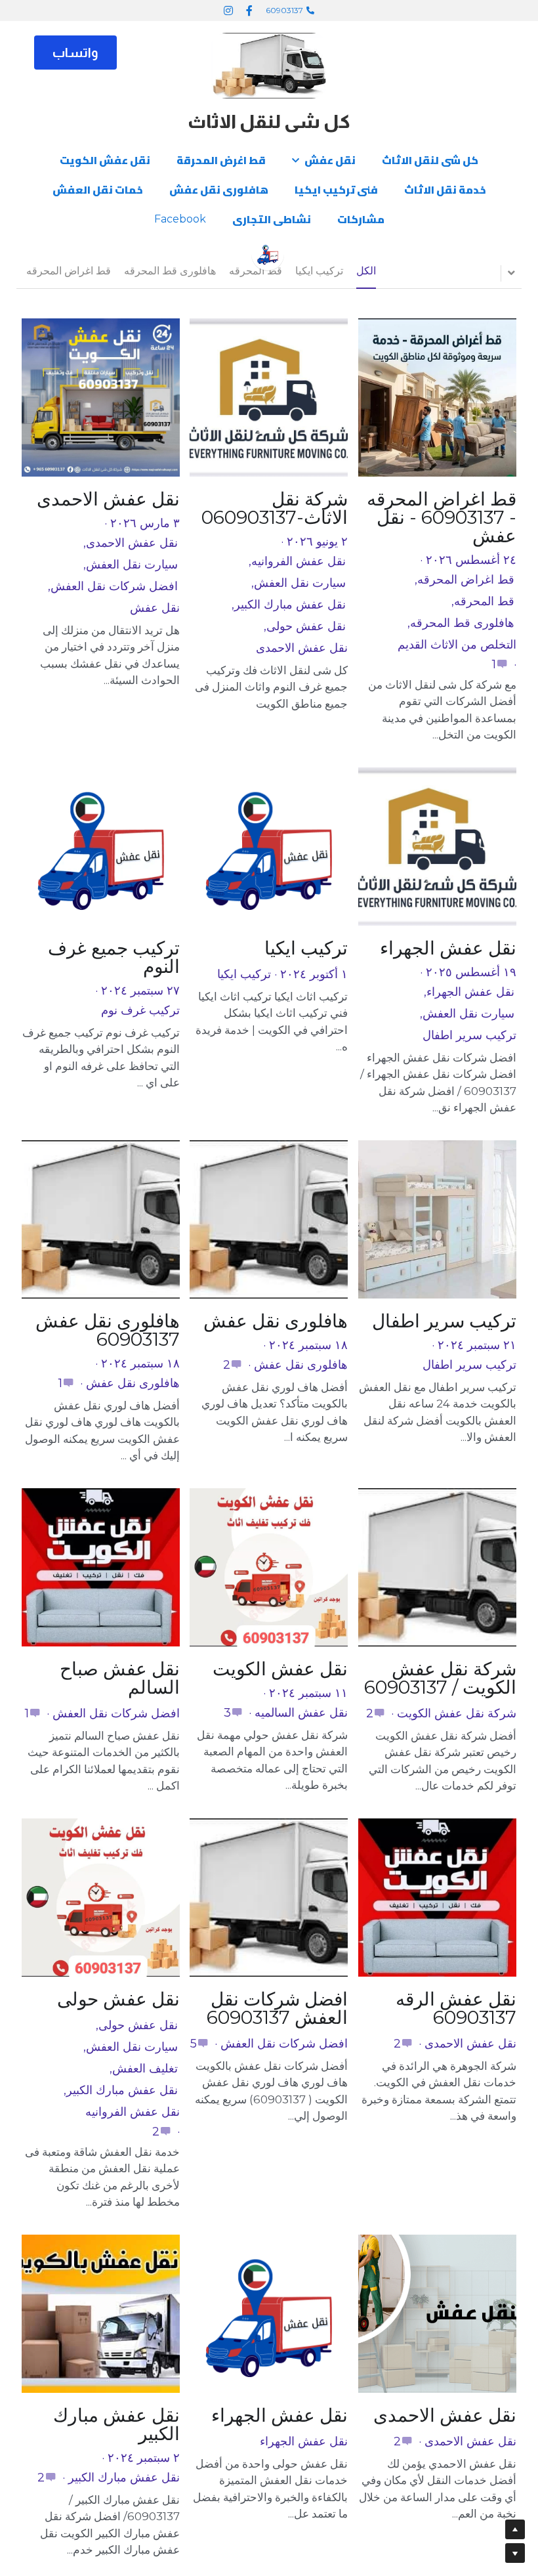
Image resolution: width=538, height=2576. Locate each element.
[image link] (269, 65)
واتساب (75, 53)
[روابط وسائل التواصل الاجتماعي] (249, 11)
